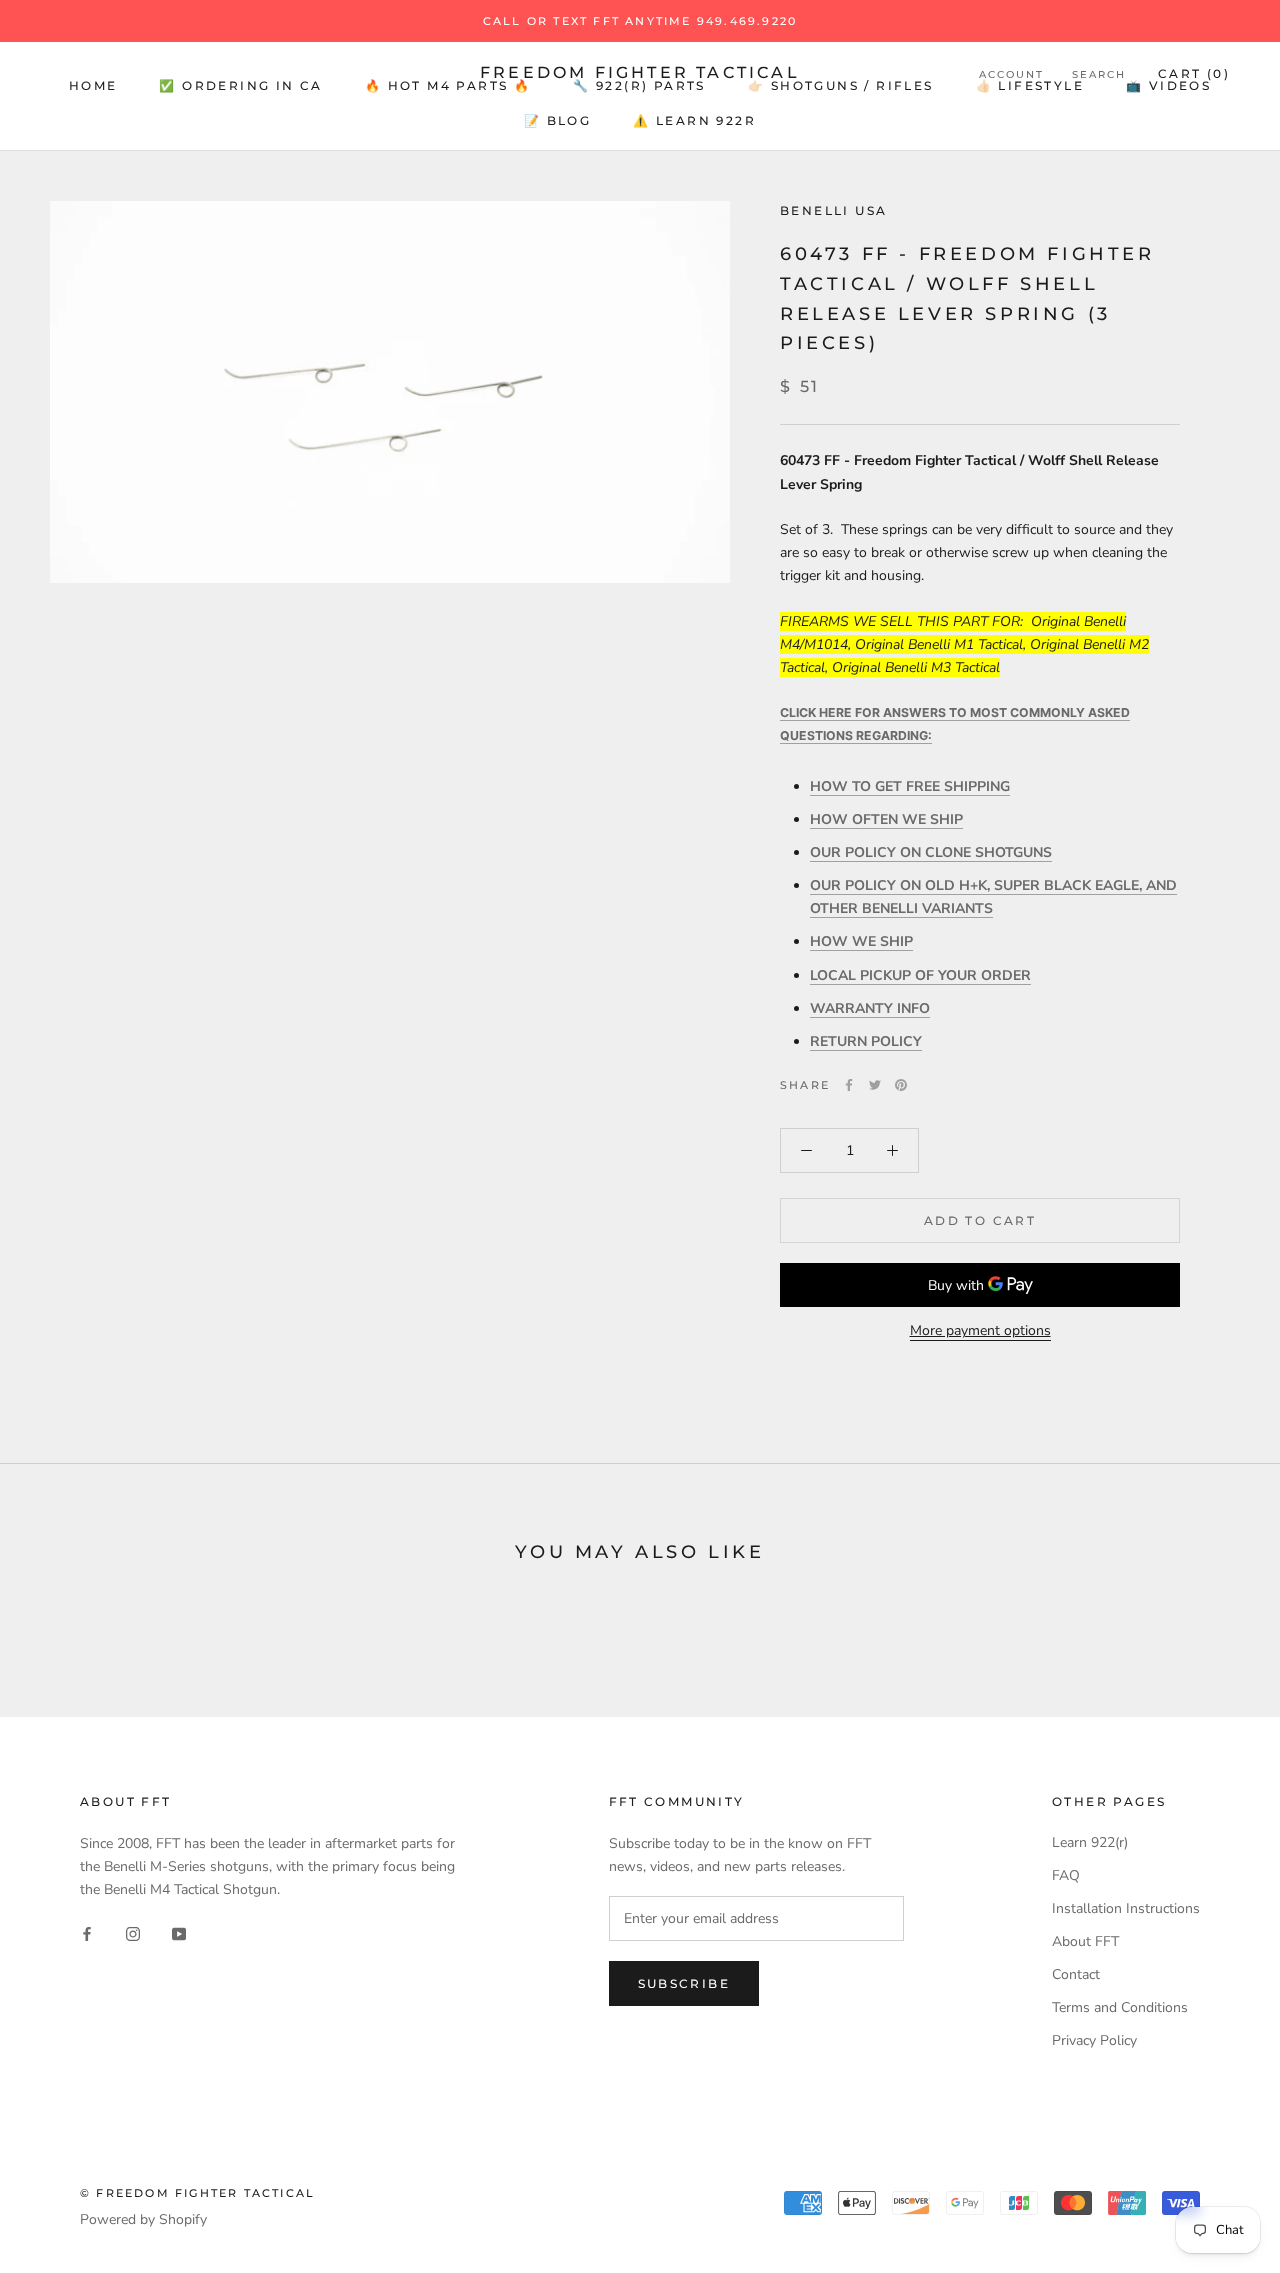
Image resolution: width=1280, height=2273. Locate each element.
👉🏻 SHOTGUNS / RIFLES (841, 85)
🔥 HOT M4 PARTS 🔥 (448, 85)
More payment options (980, 1330)
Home (93, 85)
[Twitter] (875, 1085)
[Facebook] (849, 1085)
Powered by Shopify (143, 2219)
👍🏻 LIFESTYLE (1030, 85)
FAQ (1066, 1875)
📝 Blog (557, 120)
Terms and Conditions (1120, 2007)
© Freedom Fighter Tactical (197, 2193)
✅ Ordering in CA (240, 85)
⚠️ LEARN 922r (694, 120)
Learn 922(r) (1090, 1842)
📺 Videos (1168, 85)
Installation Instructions (1126, 1908)
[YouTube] (179, 1932)
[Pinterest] (901, 1085)
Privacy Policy (1094, 2040)
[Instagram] (133, 1932)
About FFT (1085, 1941)
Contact (1076, 1974)
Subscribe (684, 1983)
